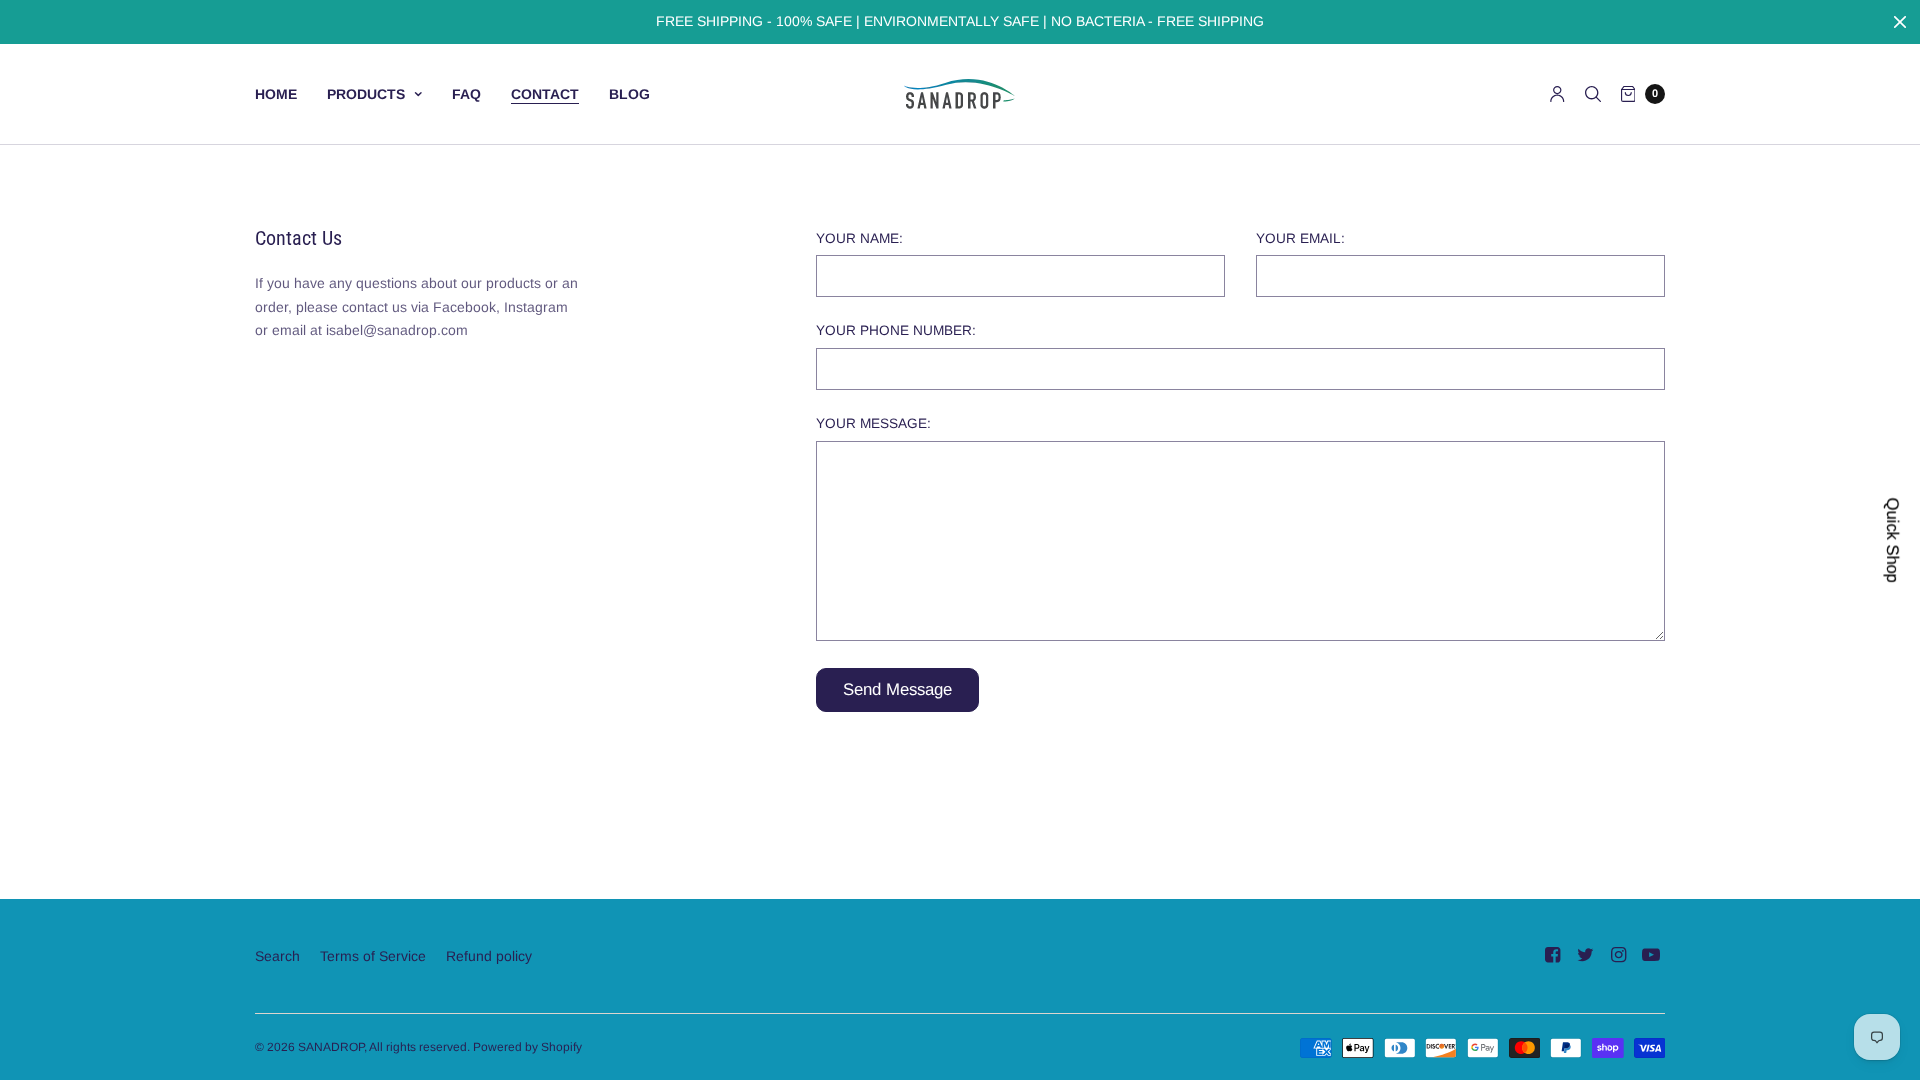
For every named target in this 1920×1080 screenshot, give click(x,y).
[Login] (1557, 94)
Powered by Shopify (527, 1047)
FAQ (466, 94)
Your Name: (859, 239)
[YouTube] (1651, 955)
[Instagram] (1618, 955)
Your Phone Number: (896, 331)
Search (277, 956)
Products (366, 94)
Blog (629, 94)
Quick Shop (1892, 540)
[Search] (1593, 94)
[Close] (1900, 22)
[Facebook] (1552, 955)
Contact (545, 94)
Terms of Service (373, 956)
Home (276, 94)
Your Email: (1300, 239)
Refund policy (489, 956)
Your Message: (873, 424)
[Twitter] (1585, 955)
